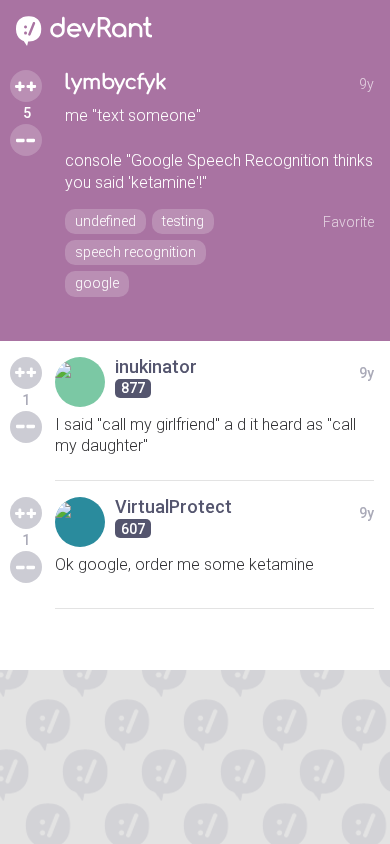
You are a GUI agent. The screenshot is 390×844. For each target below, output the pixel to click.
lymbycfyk (116, 82)
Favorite (348, 222)
